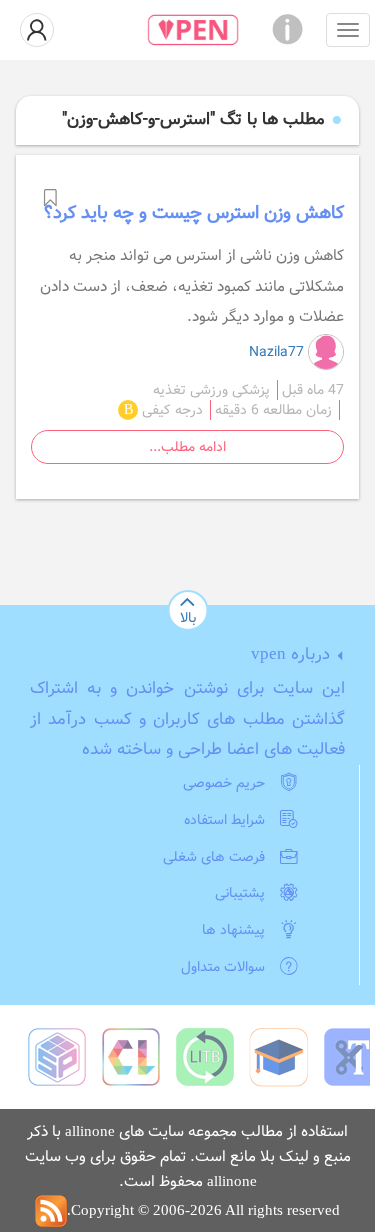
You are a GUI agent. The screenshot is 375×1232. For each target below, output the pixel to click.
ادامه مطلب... (187, 447)
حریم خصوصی (224, 783)
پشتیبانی (240, 893)
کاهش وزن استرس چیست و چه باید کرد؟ (194, 213)
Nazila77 (278, 352)
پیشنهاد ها (233, 930)
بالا (188, 618)
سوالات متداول (223, 967)
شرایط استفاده (224, 820)
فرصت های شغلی (214, 857)
